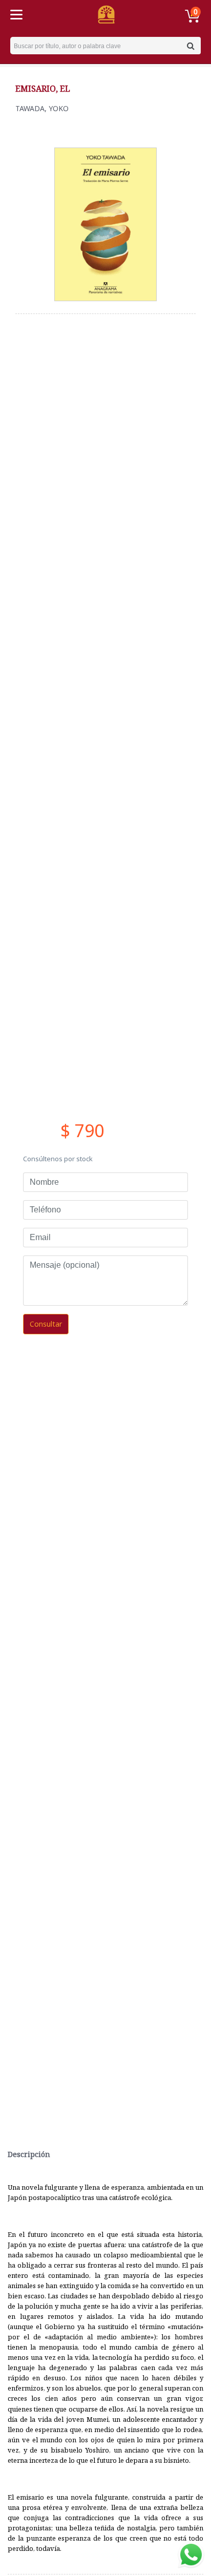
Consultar (46, 1324)
